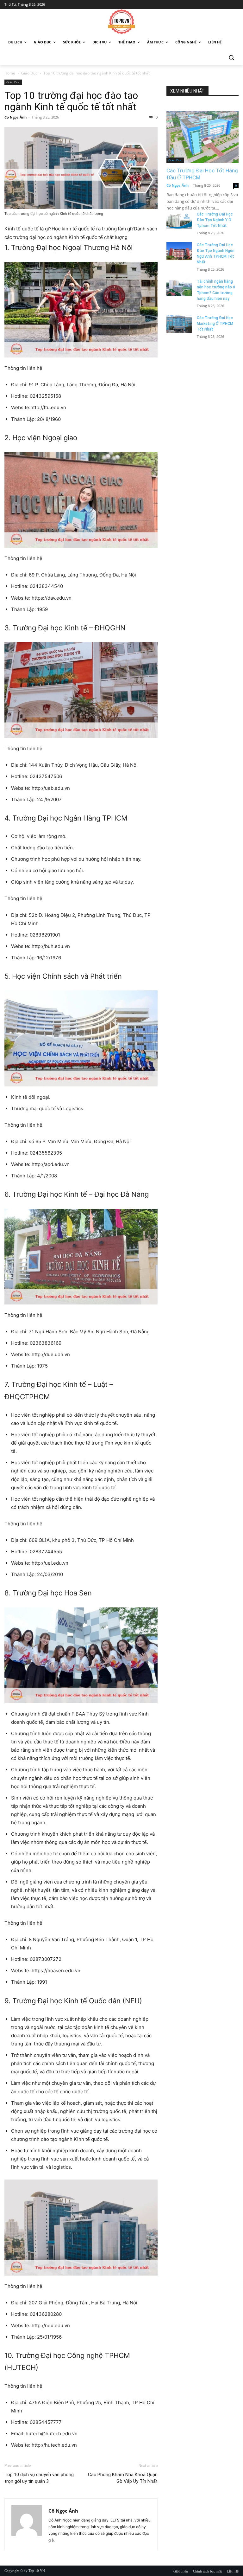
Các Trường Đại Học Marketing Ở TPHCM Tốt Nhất (215, 324)
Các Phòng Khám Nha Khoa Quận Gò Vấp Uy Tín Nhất (123, 2478)
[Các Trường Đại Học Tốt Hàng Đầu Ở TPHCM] (202, 137)
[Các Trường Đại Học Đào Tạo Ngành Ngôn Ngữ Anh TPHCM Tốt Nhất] (179, 251)
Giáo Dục (29, 73)
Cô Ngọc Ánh (16, 117)
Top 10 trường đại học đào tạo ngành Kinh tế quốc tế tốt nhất (71, 101)
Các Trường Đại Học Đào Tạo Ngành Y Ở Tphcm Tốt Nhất (215, 220)
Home (10, 73)
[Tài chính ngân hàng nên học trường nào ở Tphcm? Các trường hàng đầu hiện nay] (179, 287)
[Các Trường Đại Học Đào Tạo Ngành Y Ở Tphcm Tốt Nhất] (179, 220)
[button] (231, 58)
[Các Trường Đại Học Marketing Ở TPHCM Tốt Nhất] (179, 324)
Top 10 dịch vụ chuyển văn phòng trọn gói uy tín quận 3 (39, 2478)
